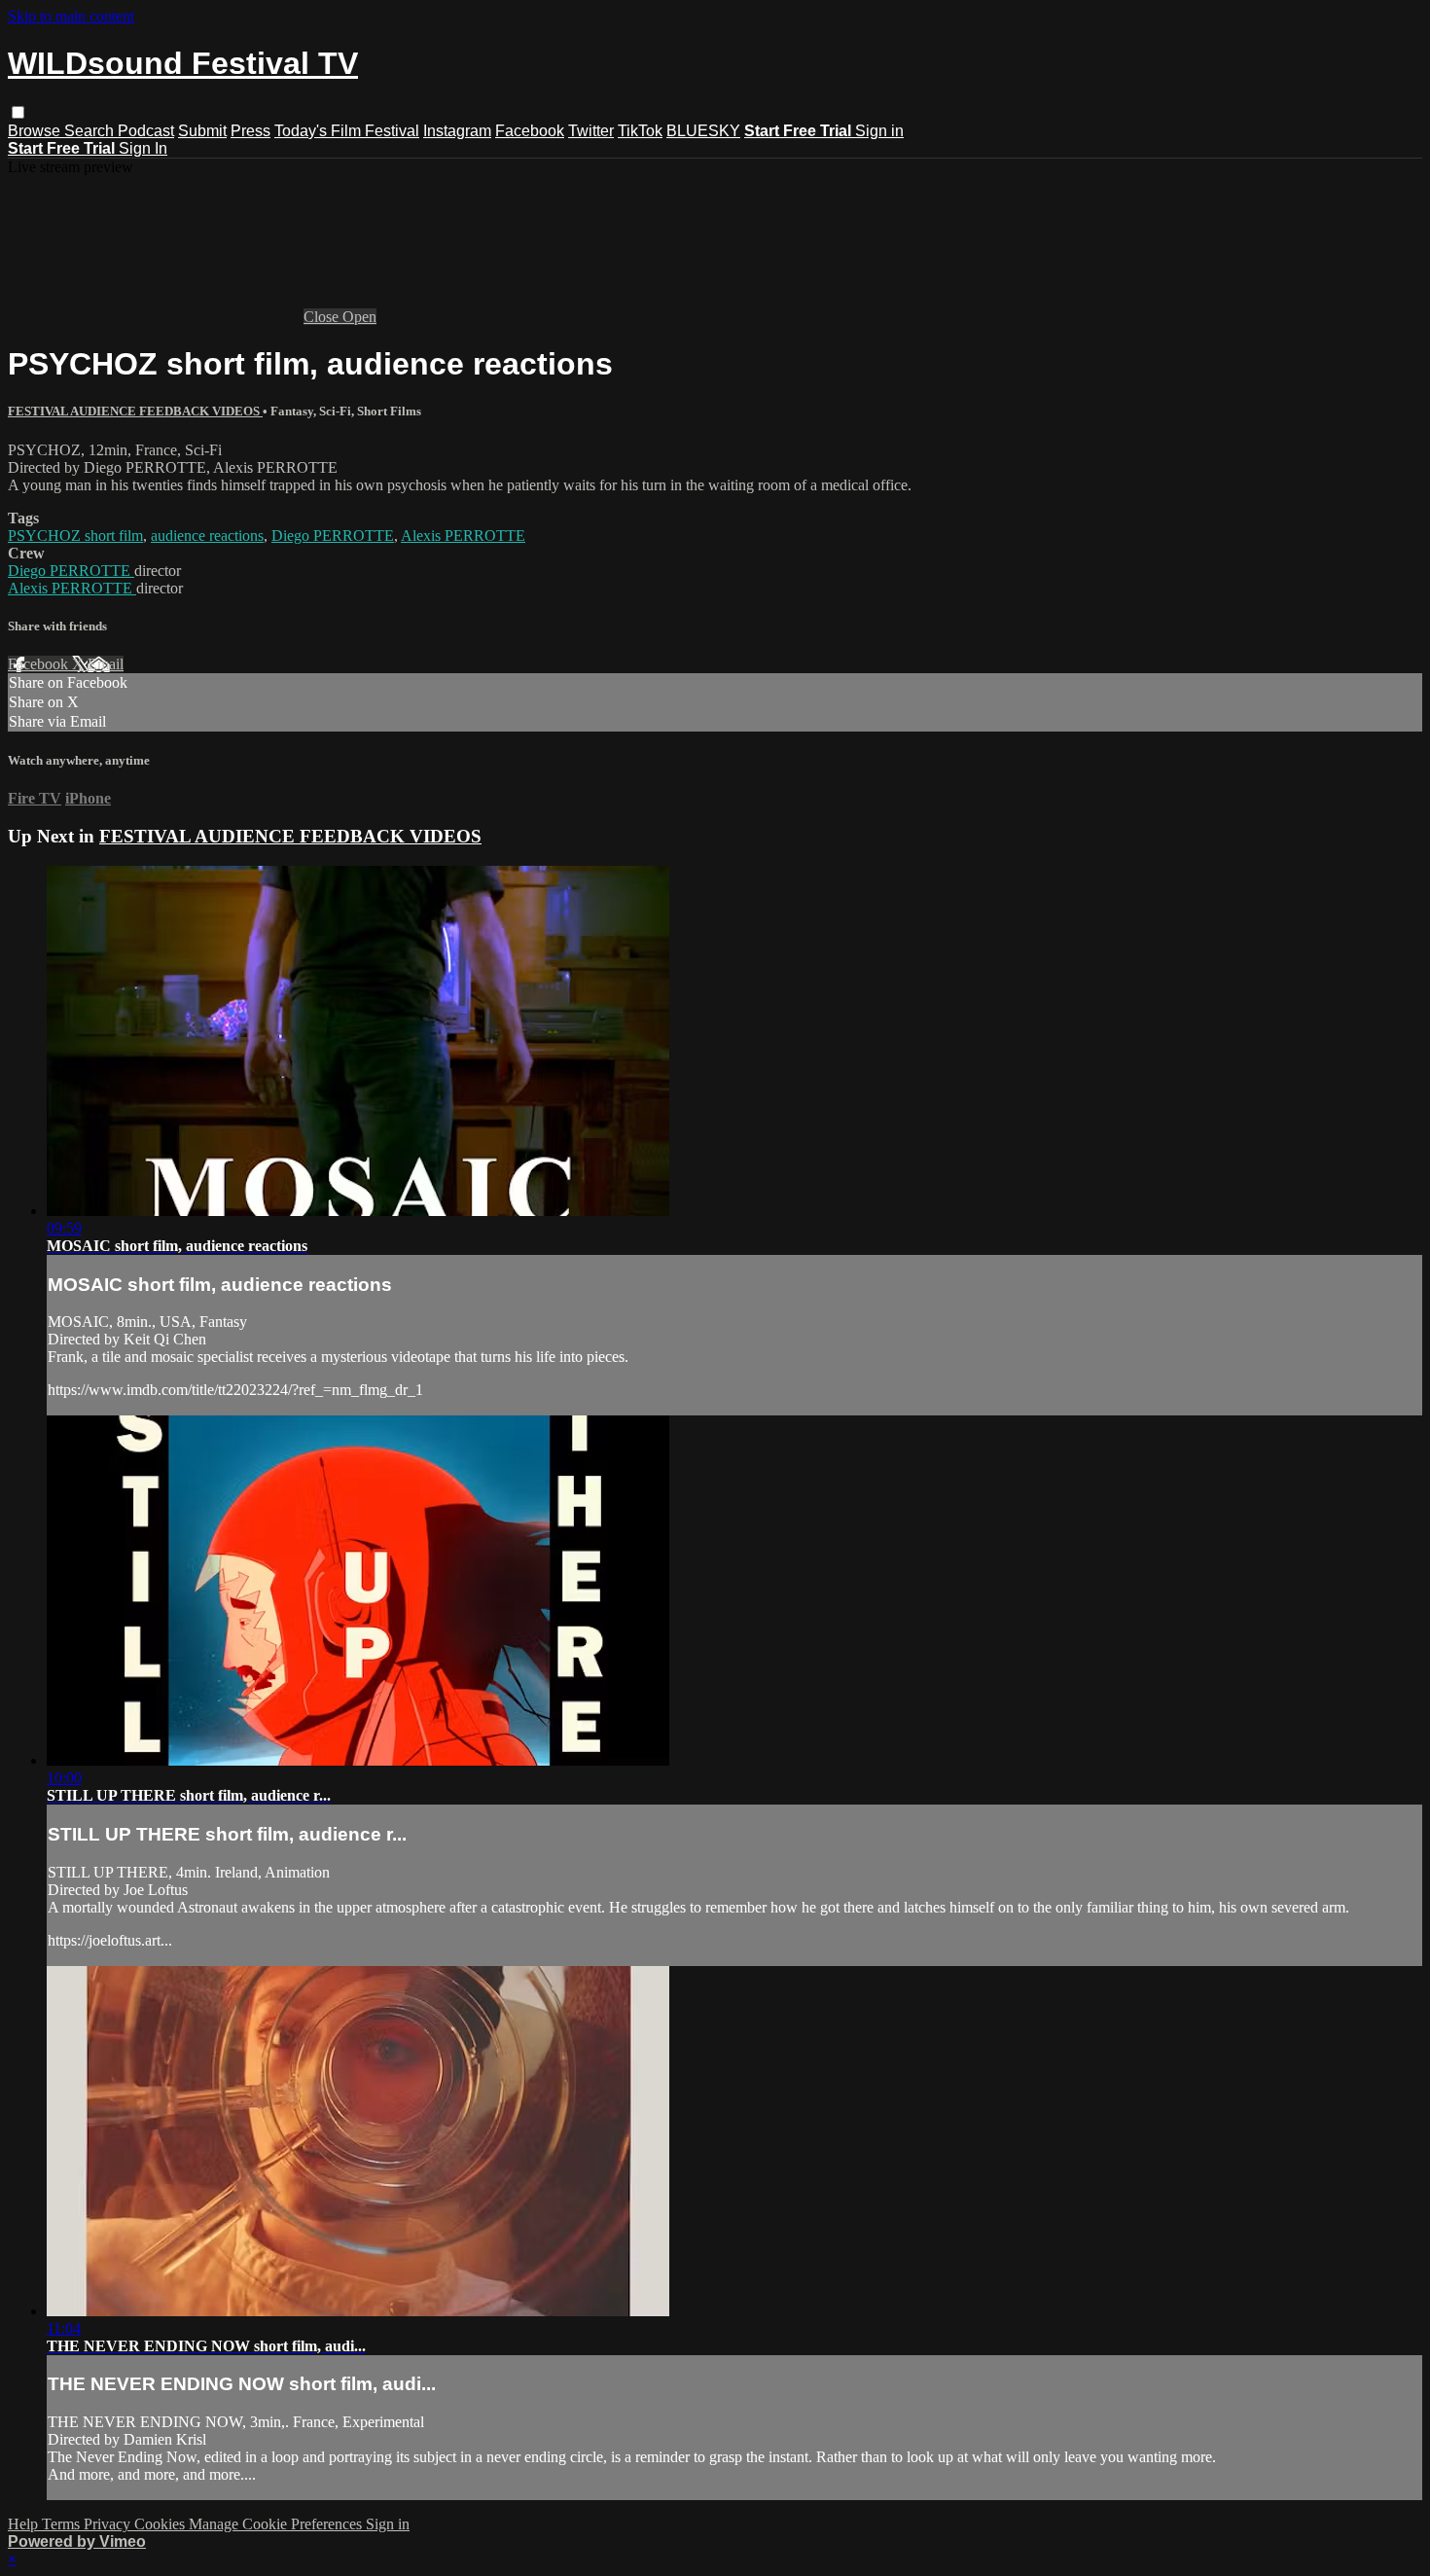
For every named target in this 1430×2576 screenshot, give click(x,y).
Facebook (530, 131)
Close (323, 317)
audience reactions (207, 536)
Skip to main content (71, 16)
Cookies (161, 2524)
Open (359, 317)
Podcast (146, 131)
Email (106, 664)
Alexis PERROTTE (463, 536)
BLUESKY (703, 131)
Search (91, 131)
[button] (18, 112)
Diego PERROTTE (333, 536)
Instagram (457, 131)
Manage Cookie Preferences (277, 2524)
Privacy (109, 2524)
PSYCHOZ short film (75, 536)
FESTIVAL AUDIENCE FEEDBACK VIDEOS (135, 411)
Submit (202, 131)
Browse (36, 131)
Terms (63, 2524)
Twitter (591, 131)
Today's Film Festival (347, 131)
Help (25, 2524)
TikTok (640, 131)
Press (250, 131)
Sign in (879, 131)
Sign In (143, 148)
